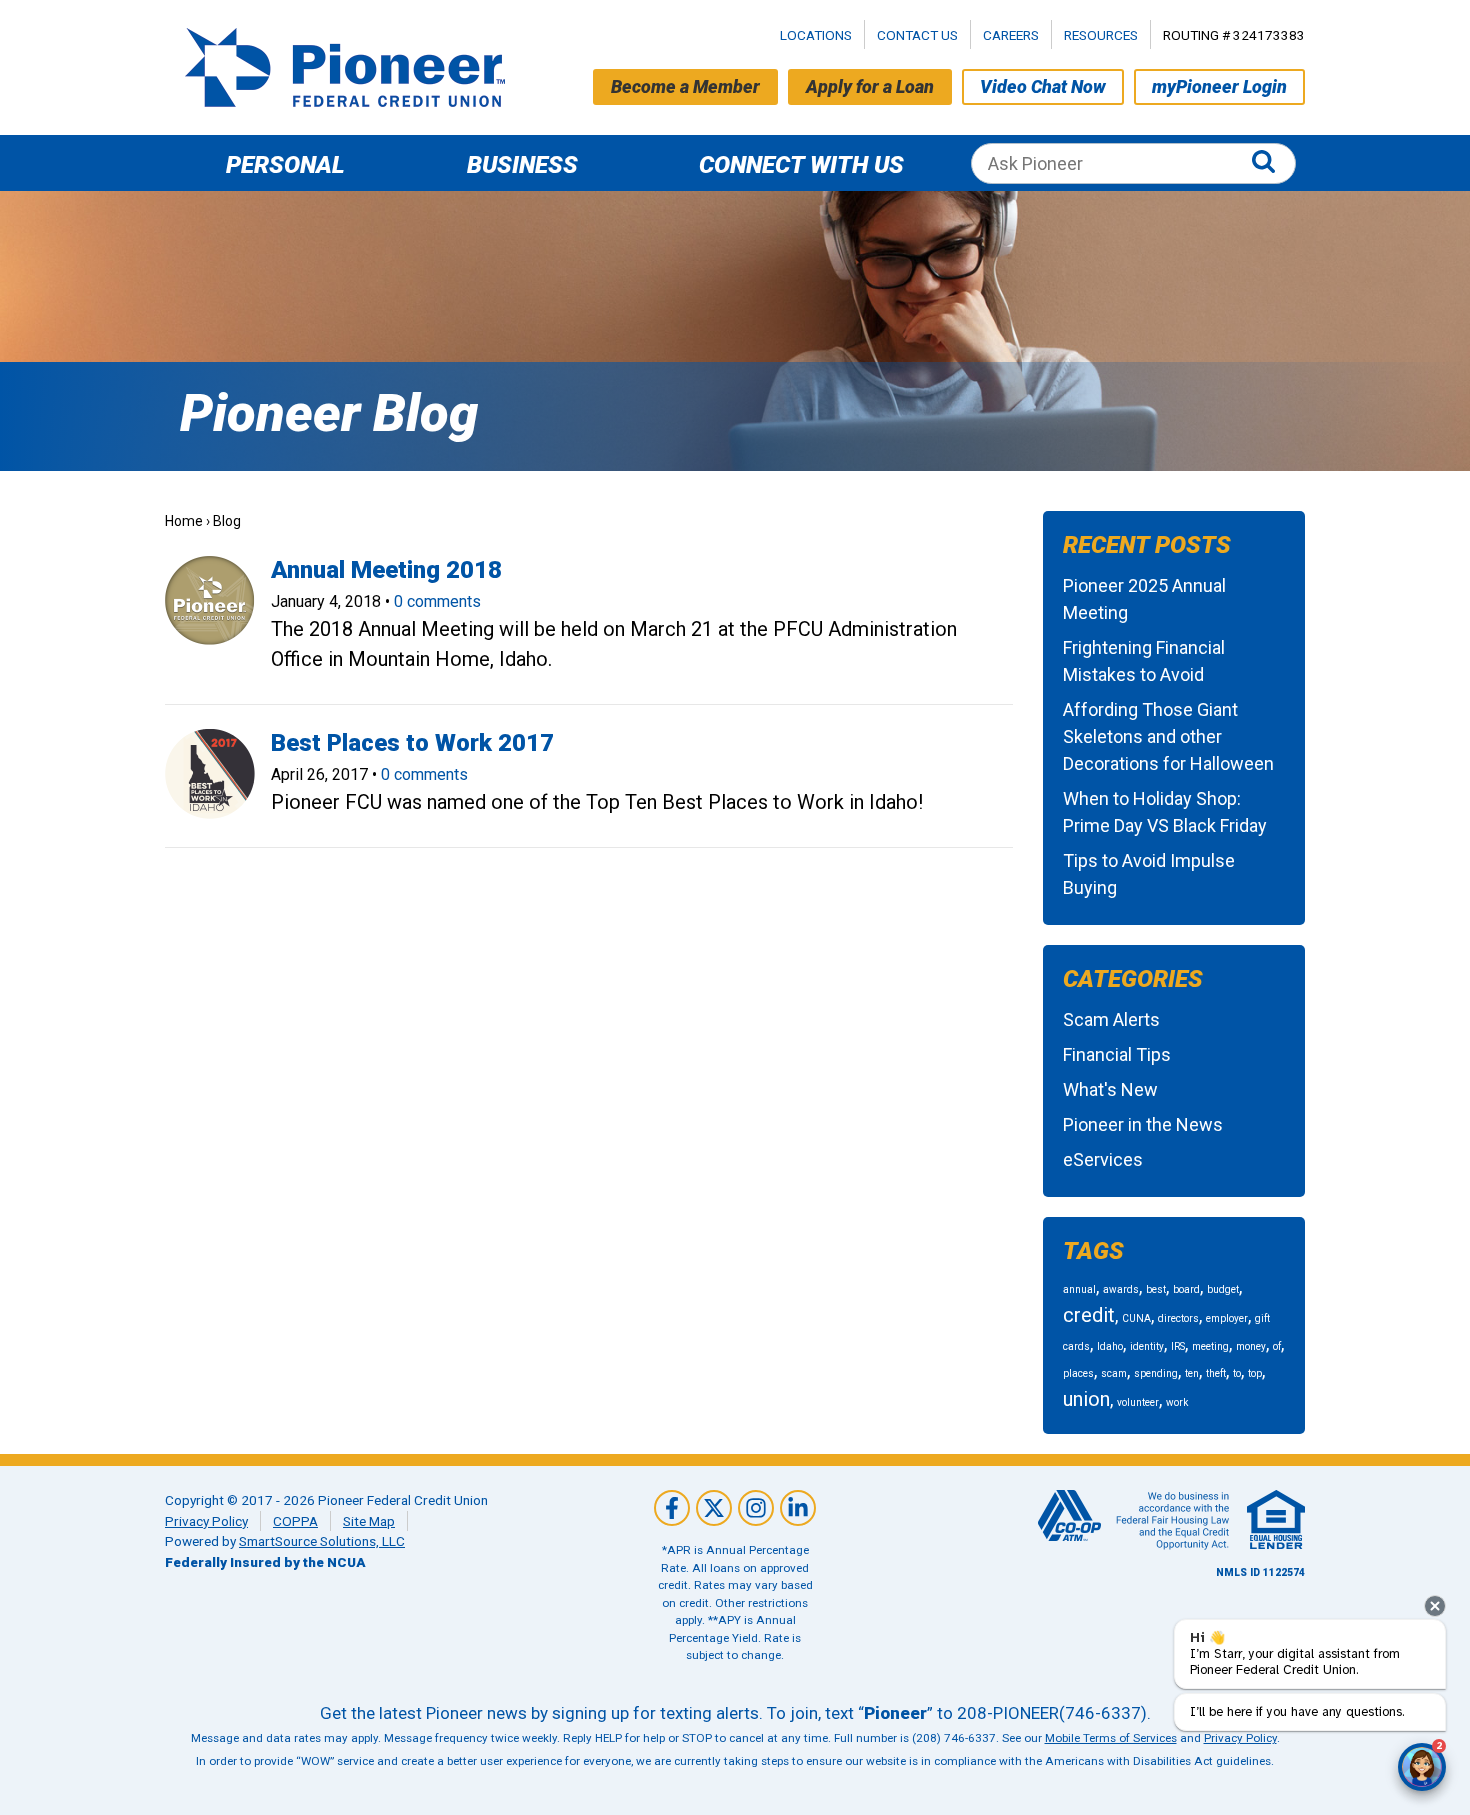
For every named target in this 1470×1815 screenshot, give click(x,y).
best (1156, 1289)
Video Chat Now (1043, 86)
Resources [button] (1101, 35)
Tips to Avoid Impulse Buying (1149, 874)
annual (1079, 1289)
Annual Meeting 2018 (386, 570)
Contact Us (917, 35)
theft (1216, 1373)
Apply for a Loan (870, 86)
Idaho (1110, 1346)
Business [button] (522, 165)
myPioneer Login (1219, 86)
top (1255, 1373)
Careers (1011, 35)
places (1078, 1373)
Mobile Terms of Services (1111, 1738)
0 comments (437, 601)
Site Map (369, 1521)
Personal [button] (285, 165)
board (1186, 1289)
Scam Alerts (1111, 1019)
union (1086, 1399)
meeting (1210, 1346)
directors (1178, 1318)
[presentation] (1435, 1606)
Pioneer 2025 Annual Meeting (1144, 599)
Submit (1268, 163)
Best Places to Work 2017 (412, 743)
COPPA (295, 1521)
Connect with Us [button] (801, 165)
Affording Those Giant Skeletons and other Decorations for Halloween (1168, 736)
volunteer (1138, 1402)
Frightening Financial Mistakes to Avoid (1144, 661)
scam (1114, 1373)
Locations (816, 35)
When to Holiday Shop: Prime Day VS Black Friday (1165, 812)
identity (1147, 1346)
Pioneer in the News (1143, 1124)
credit (1089, 1315)
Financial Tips (1117, 1054)
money (1251, 1346)
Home (184, 521)
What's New (1110, 1089)
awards (1121, 1289)
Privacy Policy (206, 1521)
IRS (1178, 1346)
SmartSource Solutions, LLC (322, 1541)
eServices (1103, 1159)
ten (1192, 1373)
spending (1156, 1373)
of (1277, 1346)
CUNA (1136, 1318)
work (1177, 1402)
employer (1227, 1318)
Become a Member (685, 86)
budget (1223, 1289)
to (1237, 1373)
